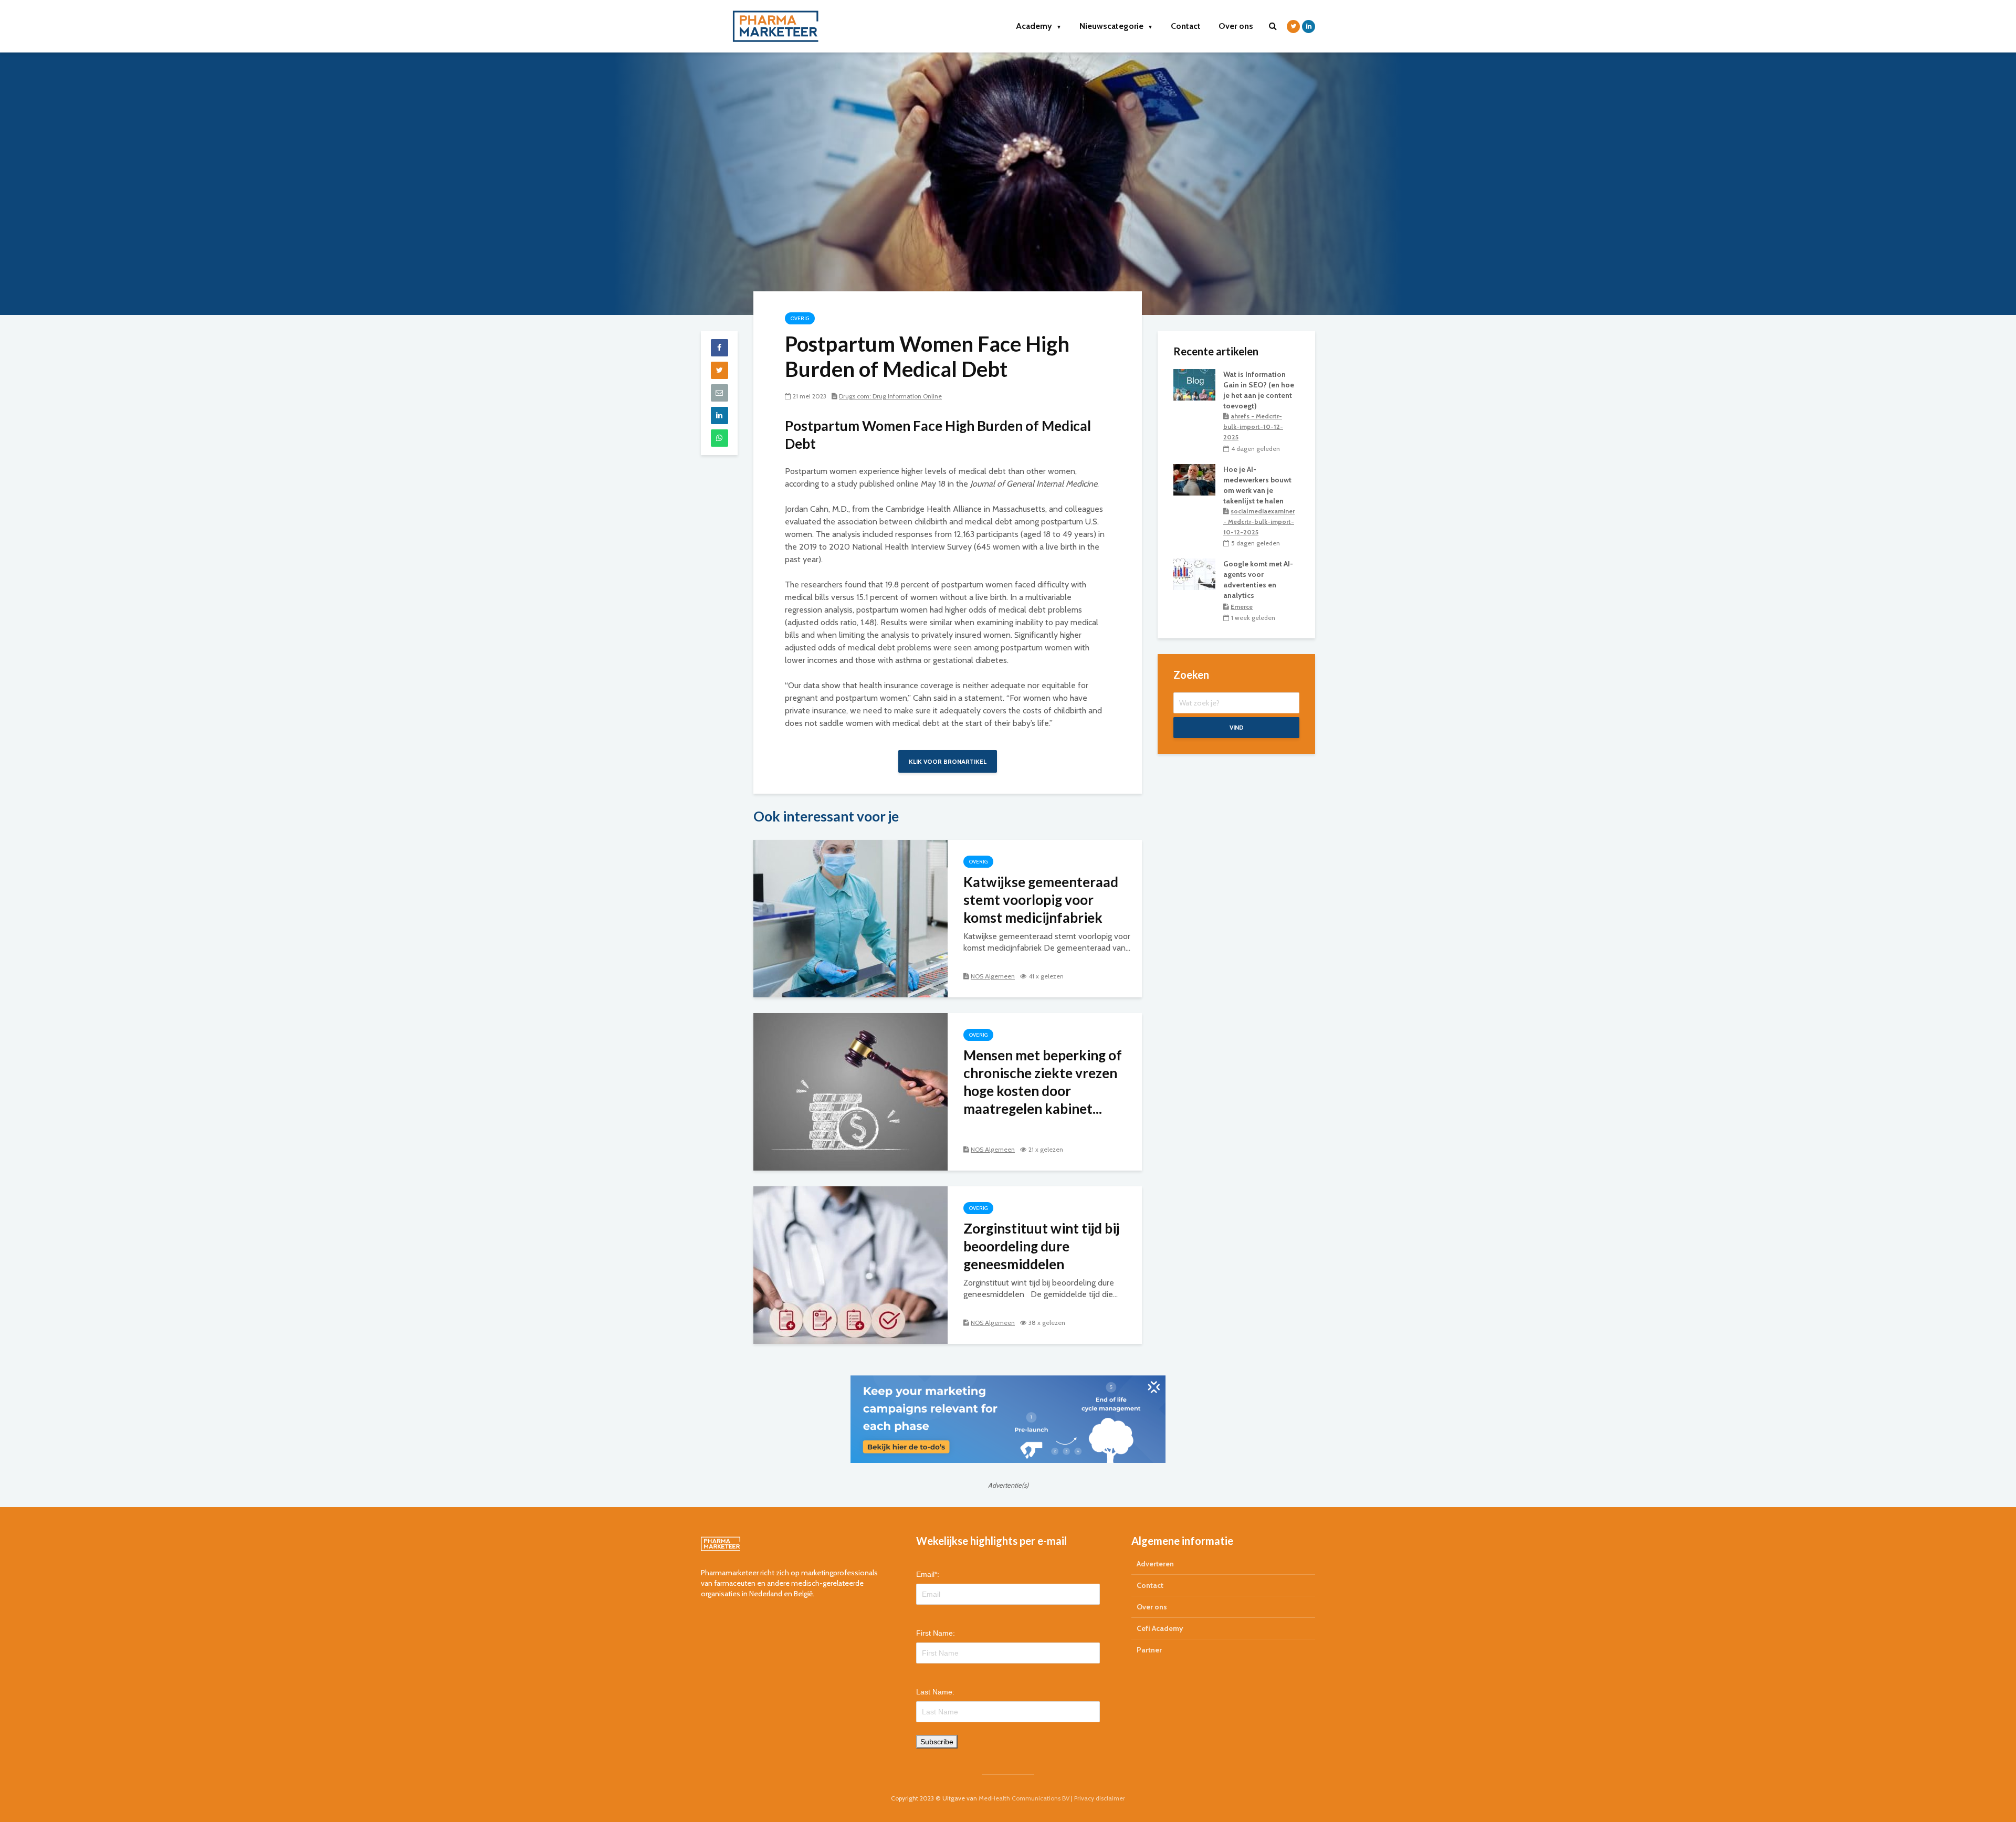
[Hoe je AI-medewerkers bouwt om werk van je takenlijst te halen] (1194, 479)
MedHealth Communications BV (1024, 1798)
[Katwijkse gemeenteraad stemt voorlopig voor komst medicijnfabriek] (850, 918)
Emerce (1242, 607)
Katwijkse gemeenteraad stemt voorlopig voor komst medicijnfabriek (1041, 900)
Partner (1149, 1650)
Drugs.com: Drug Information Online (890, 396)
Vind (1237, 727)
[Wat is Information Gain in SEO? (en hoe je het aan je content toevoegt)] (1194, 384)
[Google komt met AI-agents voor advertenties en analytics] (1194, 574)
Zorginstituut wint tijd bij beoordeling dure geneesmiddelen (1041, 1246)
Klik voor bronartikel (948, 761)
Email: (928, 1574)
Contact (1186, 26)
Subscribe (937, 1742)
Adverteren (1155, 1564)
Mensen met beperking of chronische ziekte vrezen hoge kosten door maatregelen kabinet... (1043, 1082)
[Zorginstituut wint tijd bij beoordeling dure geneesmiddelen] (850, 1264)
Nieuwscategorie (1116, 26)
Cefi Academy (1160, 1628)
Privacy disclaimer (1100, 1798)
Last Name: (935, 1692)
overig (800, 318)
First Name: (936, 1633)
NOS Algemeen (993, 976)
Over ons (1236, 26)
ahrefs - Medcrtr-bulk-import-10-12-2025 (1253, 426)
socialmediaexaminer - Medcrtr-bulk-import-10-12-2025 (1259, 522)
